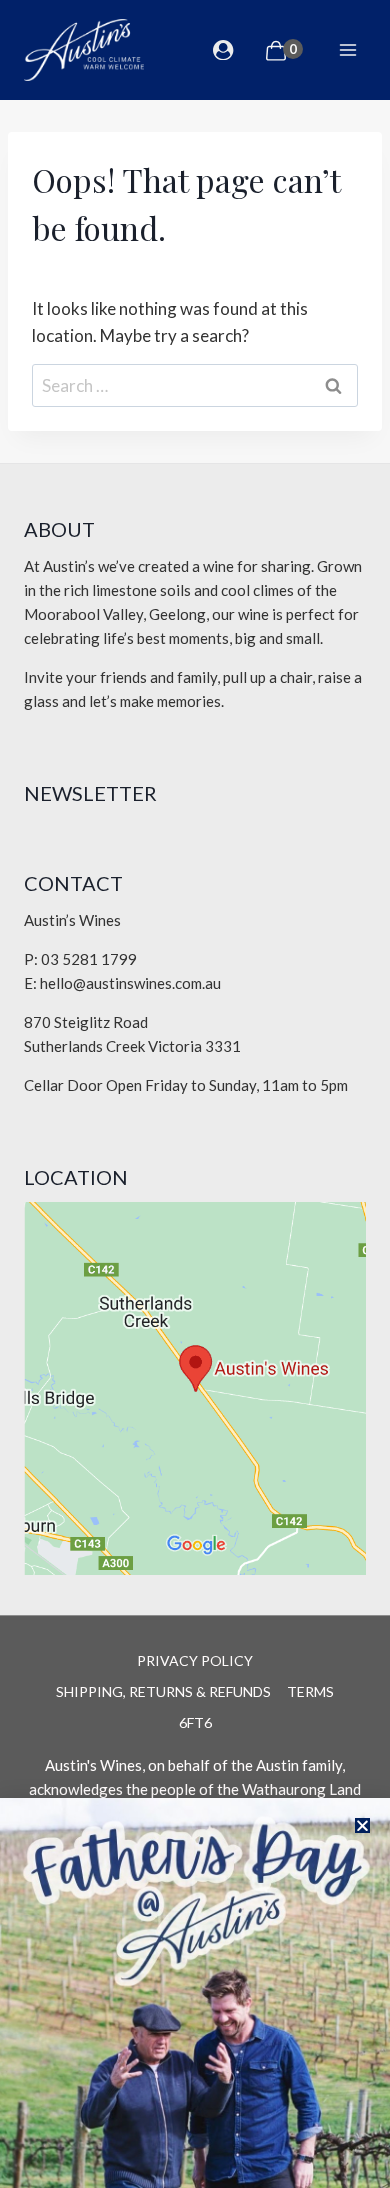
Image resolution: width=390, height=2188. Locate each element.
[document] (195, 1094)
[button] (362, 1825)
